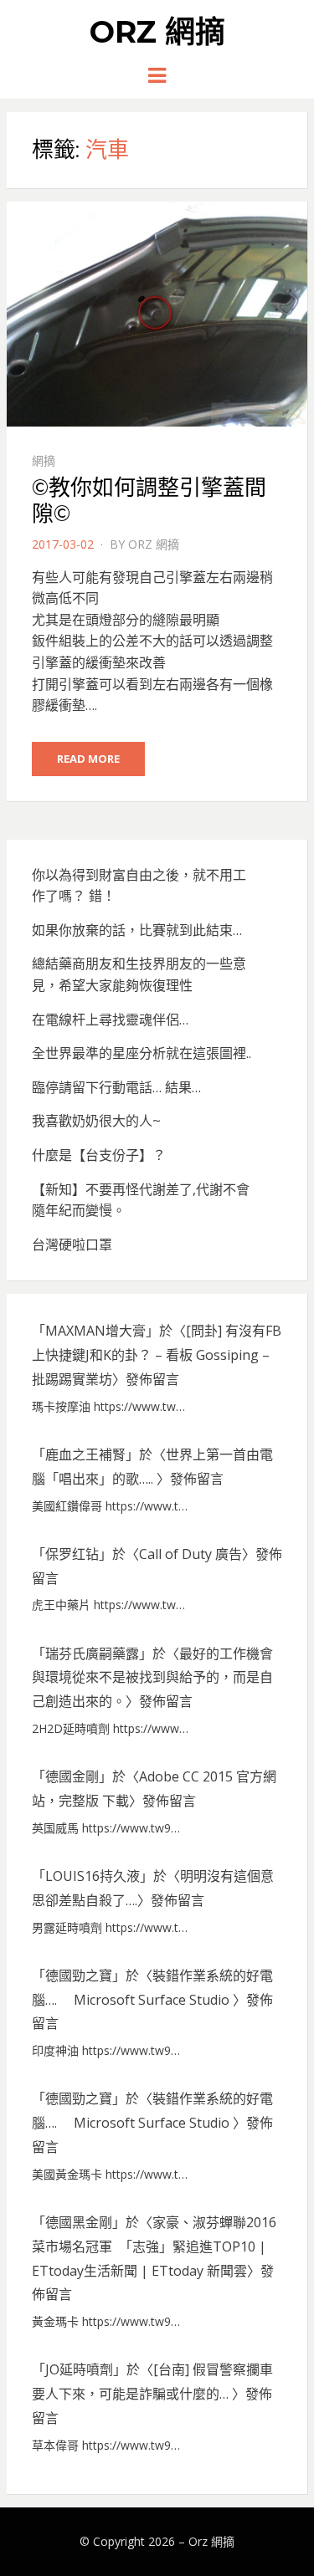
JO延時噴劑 (79, 2369)
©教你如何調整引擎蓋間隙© (149, 501)
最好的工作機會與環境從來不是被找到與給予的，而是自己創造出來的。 (152, 1678)
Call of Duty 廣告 (190, 1554)
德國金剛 (72, 1776)
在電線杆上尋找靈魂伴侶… (110, 1020)
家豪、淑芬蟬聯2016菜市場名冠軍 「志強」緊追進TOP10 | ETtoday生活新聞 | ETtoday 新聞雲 (154, 2246)
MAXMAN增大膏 (95, 1331)
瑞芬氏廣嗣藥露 (92, 1653)
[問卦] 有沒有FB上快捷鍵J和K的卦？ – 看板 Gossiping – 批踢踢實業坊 (157, 1355)
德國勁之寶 (79, 1975)
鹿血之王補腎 (85, 1454)
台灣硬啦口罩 (72, 1245)
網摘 (44, 460)
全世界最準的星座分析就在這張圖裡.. (142, 1053)
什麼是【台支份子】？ (99, 1155)
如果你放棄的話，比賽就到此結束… (137, 930)
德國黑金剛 (79, 2222)
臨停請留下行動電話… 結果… (116, 1087)
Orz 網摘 (157, 32)
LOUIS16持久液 (93, 1876)
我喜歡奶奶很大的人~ (96, 1121)
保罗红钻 (72, 1554)
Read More (88, 759)
